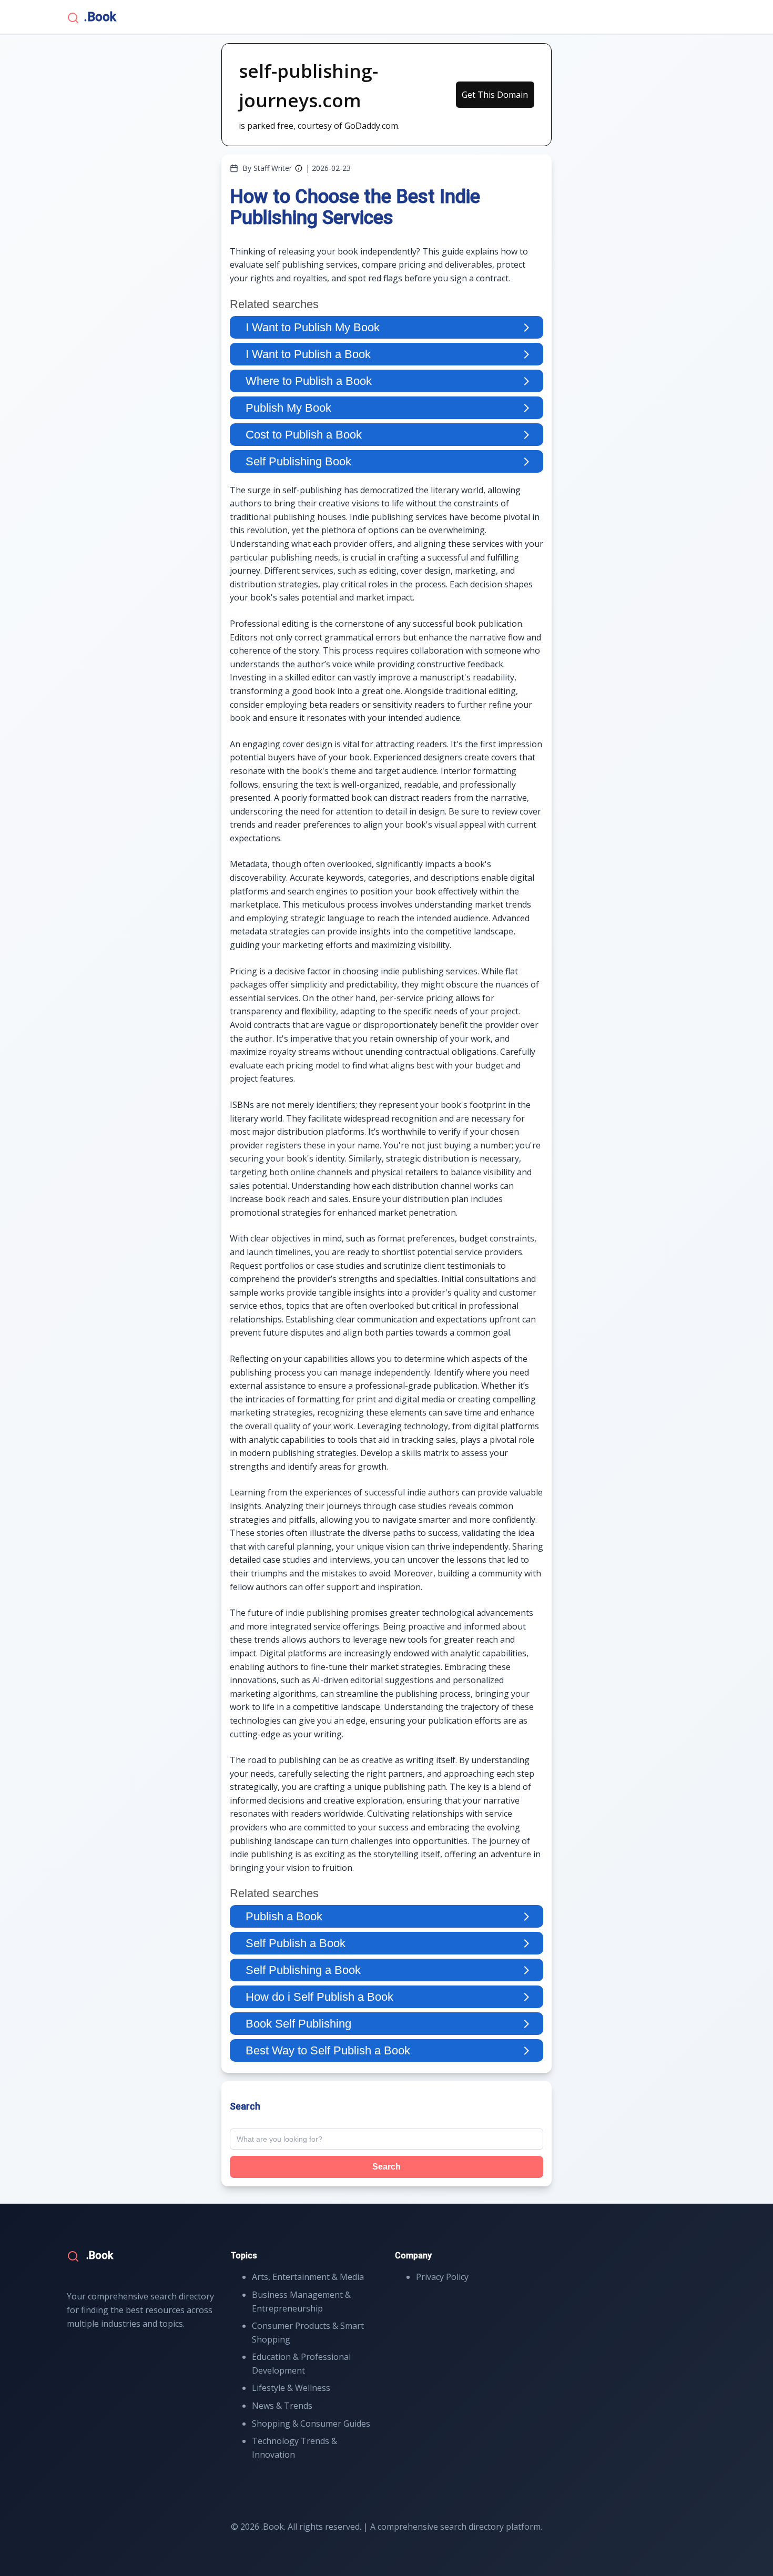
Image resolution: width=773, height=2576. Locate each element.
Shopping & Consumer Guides (311, 2424)
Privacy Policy (442, 2277)
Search (387, 2167)
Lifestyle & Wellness (291, 2388)
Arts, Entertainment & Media (308, 2277)
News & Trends (282, 2406)
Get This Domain (495, 95)
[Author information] (299, 168)
